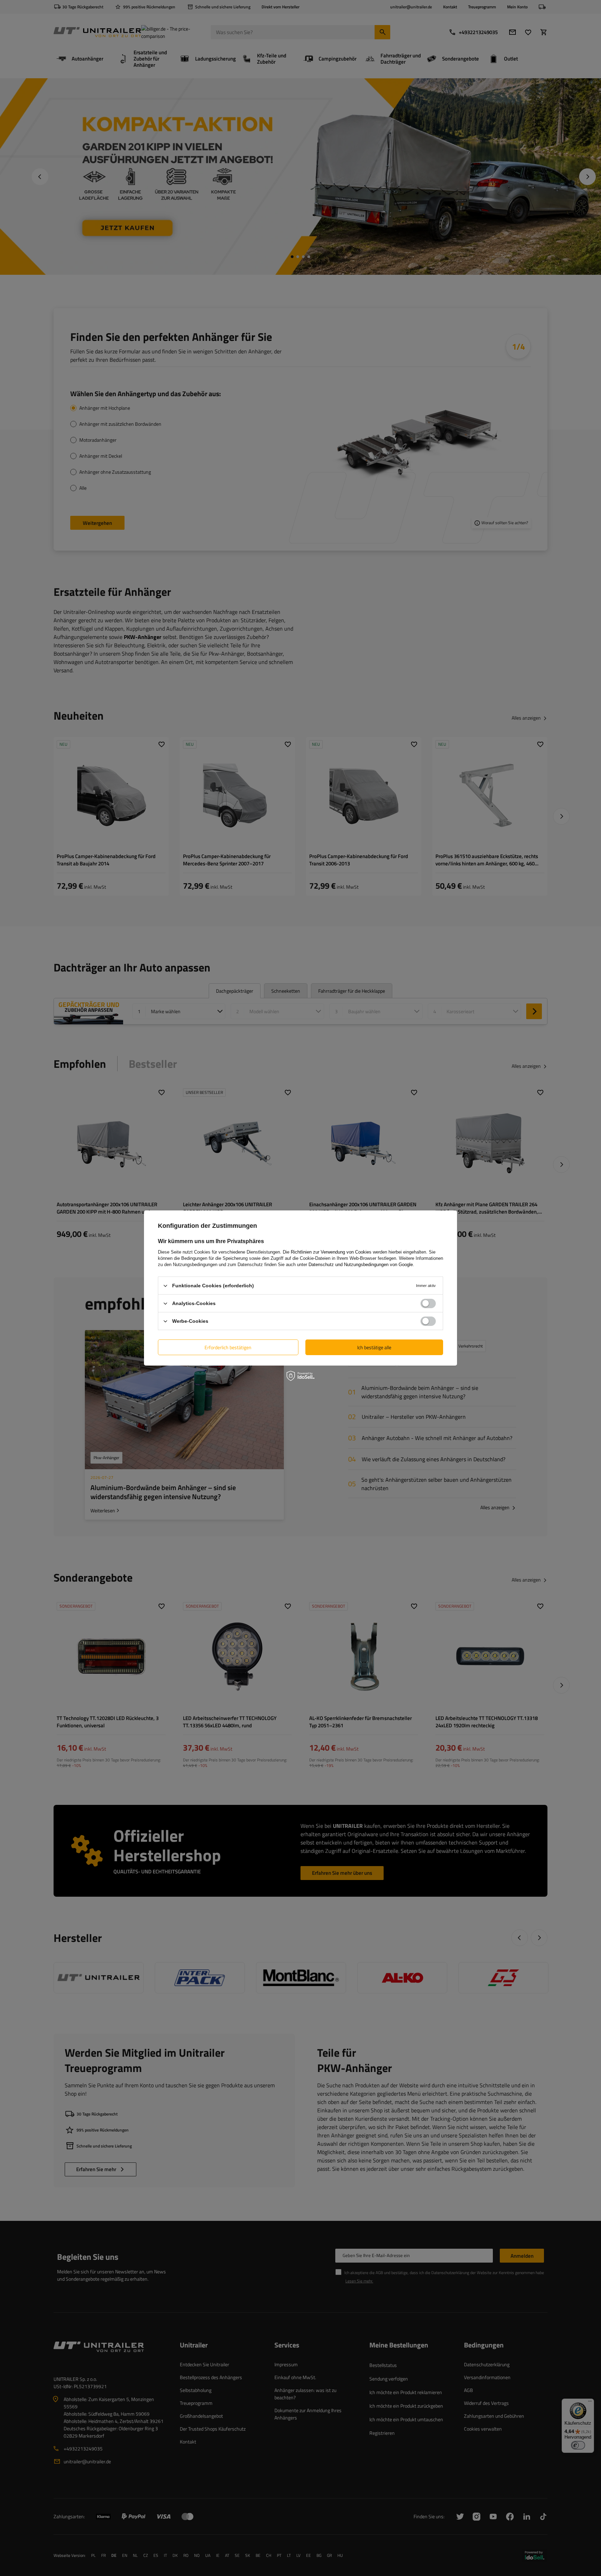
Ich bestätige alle (374, 1347)
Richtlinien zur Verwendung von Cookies (331, 1252)
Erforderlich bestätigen (228, 1347)
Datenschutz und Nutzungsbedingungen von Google (361, 1265)
